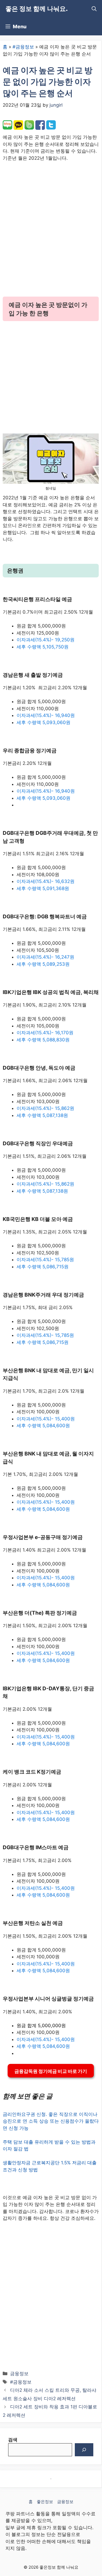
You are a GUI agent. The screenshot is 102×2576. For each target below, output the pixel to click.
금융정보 (19, 2374)
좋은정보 (45, 2502)
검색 (13, 2440)
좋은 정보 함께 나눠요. (37, 9)
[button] (94, 9)
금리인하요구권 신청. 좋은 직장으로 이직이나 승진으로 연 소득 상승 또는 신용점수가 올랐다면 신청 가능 (51, 2121)
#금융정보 (23, 47)
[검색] (84, 2450)
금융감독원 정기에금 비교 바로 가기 (51, 2071)
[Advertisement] (51, 234)
